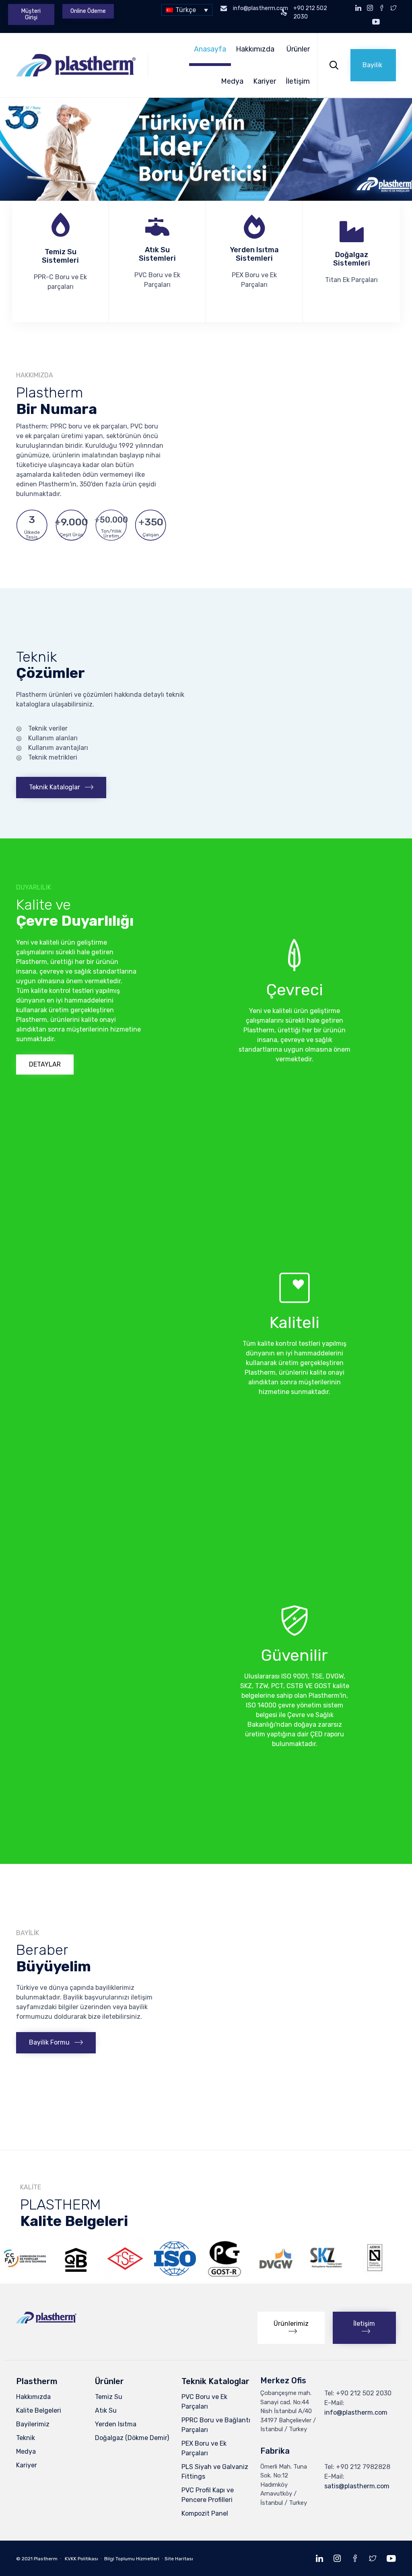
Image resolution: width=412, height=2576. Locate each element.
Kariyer (265, 81)
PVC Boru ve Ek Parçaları (204, 2402)
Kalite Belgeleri (39, 2410)
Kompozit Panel (205, 2513)
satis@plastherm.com (357, 2486)
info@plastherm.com (356, 2412)
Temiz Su (109, 2397)
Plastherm (46, 2559)
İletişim (298, 81)
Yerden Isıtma (116, 2424)
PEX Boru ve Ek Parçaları (204, 2448)
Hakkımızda (255, 49)
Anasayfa (210, 49)
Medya (232, 81)
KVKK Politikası (81, 2559)
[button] (31, 14)
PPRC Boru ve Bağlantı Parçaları (216, 2425)
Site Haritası (179, 2559)
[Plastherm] (76, 65)
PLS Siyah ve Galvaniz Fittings (215, 2472)
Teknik (26, 2438)
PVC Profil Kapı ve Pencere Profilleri (208, 2495)
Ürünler (298, 49)
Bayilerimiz (33, 2424)
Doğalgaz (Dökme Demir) (132, 2438)
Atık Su (106, 2410)
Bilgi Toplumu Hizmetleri (132, 2559)
